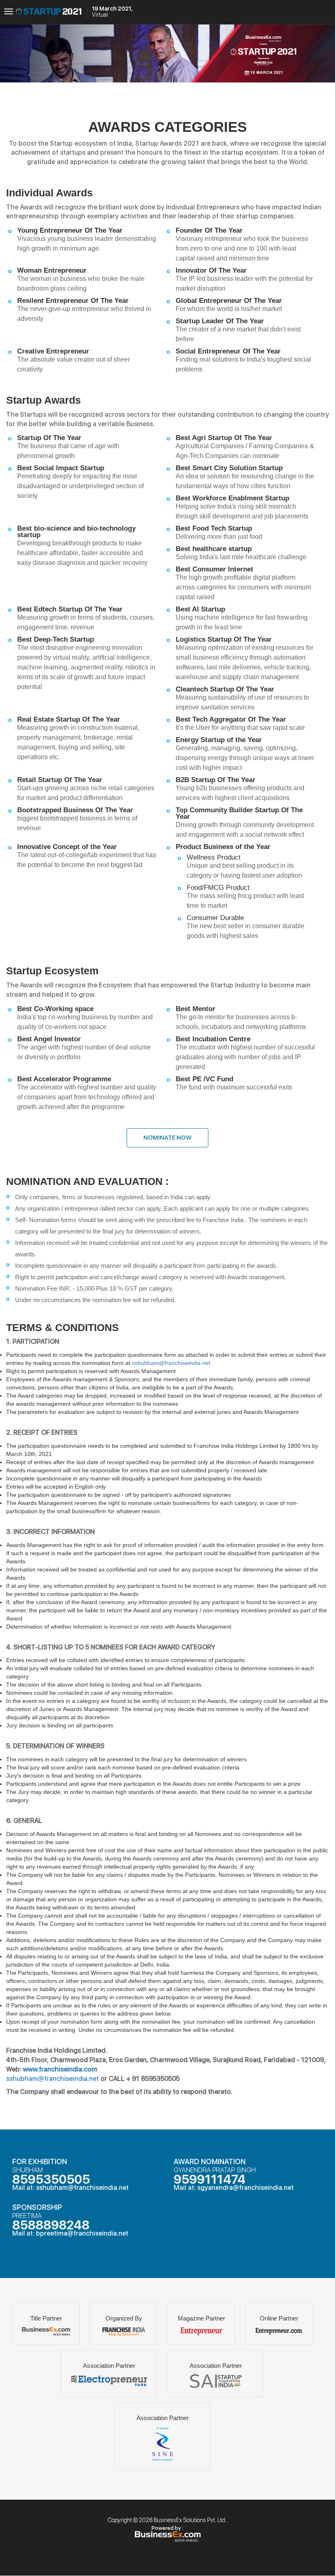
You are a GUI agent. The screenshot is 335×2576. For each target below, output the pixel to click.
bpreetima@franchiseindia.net (82, 2233)
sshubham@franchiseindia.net (171, 1363)
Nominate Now (167, 1138)
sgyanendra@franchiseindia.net (246, 2188)
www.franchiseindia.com (60, 2069)
